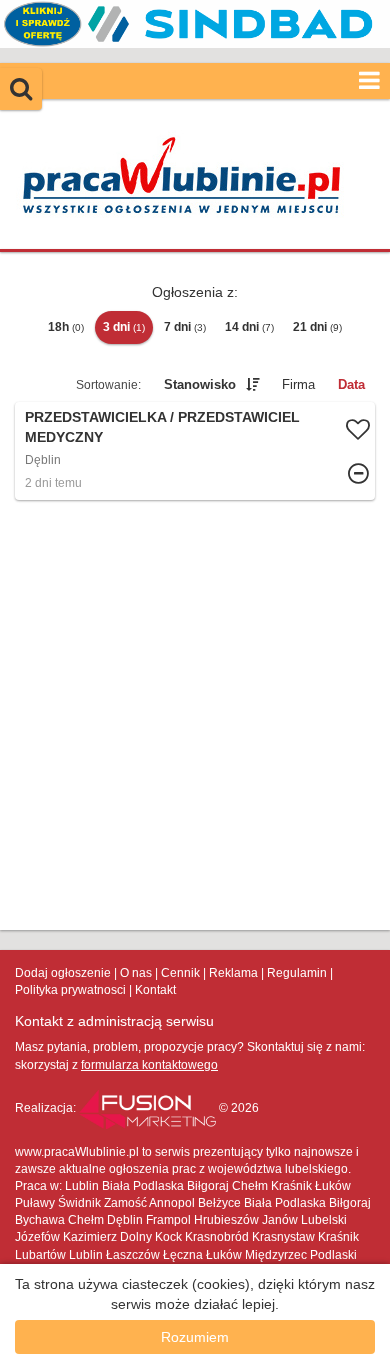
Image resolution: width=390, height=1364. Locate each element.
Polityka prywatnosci (70, 990)
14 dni (249, 327)
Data (351, 384)
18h (66, 327)
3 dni (124, 327)
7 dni (185, 327)
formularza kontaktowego (149, 1065)
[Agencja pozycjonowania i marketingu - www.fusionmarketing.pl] (149, 1108)
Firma (298, 384)
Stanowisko (200, 384)
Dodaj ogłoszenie (63, 973)
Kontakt (155, 990)
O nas (136, 973)
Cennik (180, 973)
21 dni (317, 327)
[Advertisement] (195, 715)
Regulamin (297, 973)
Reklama (233, 973)
